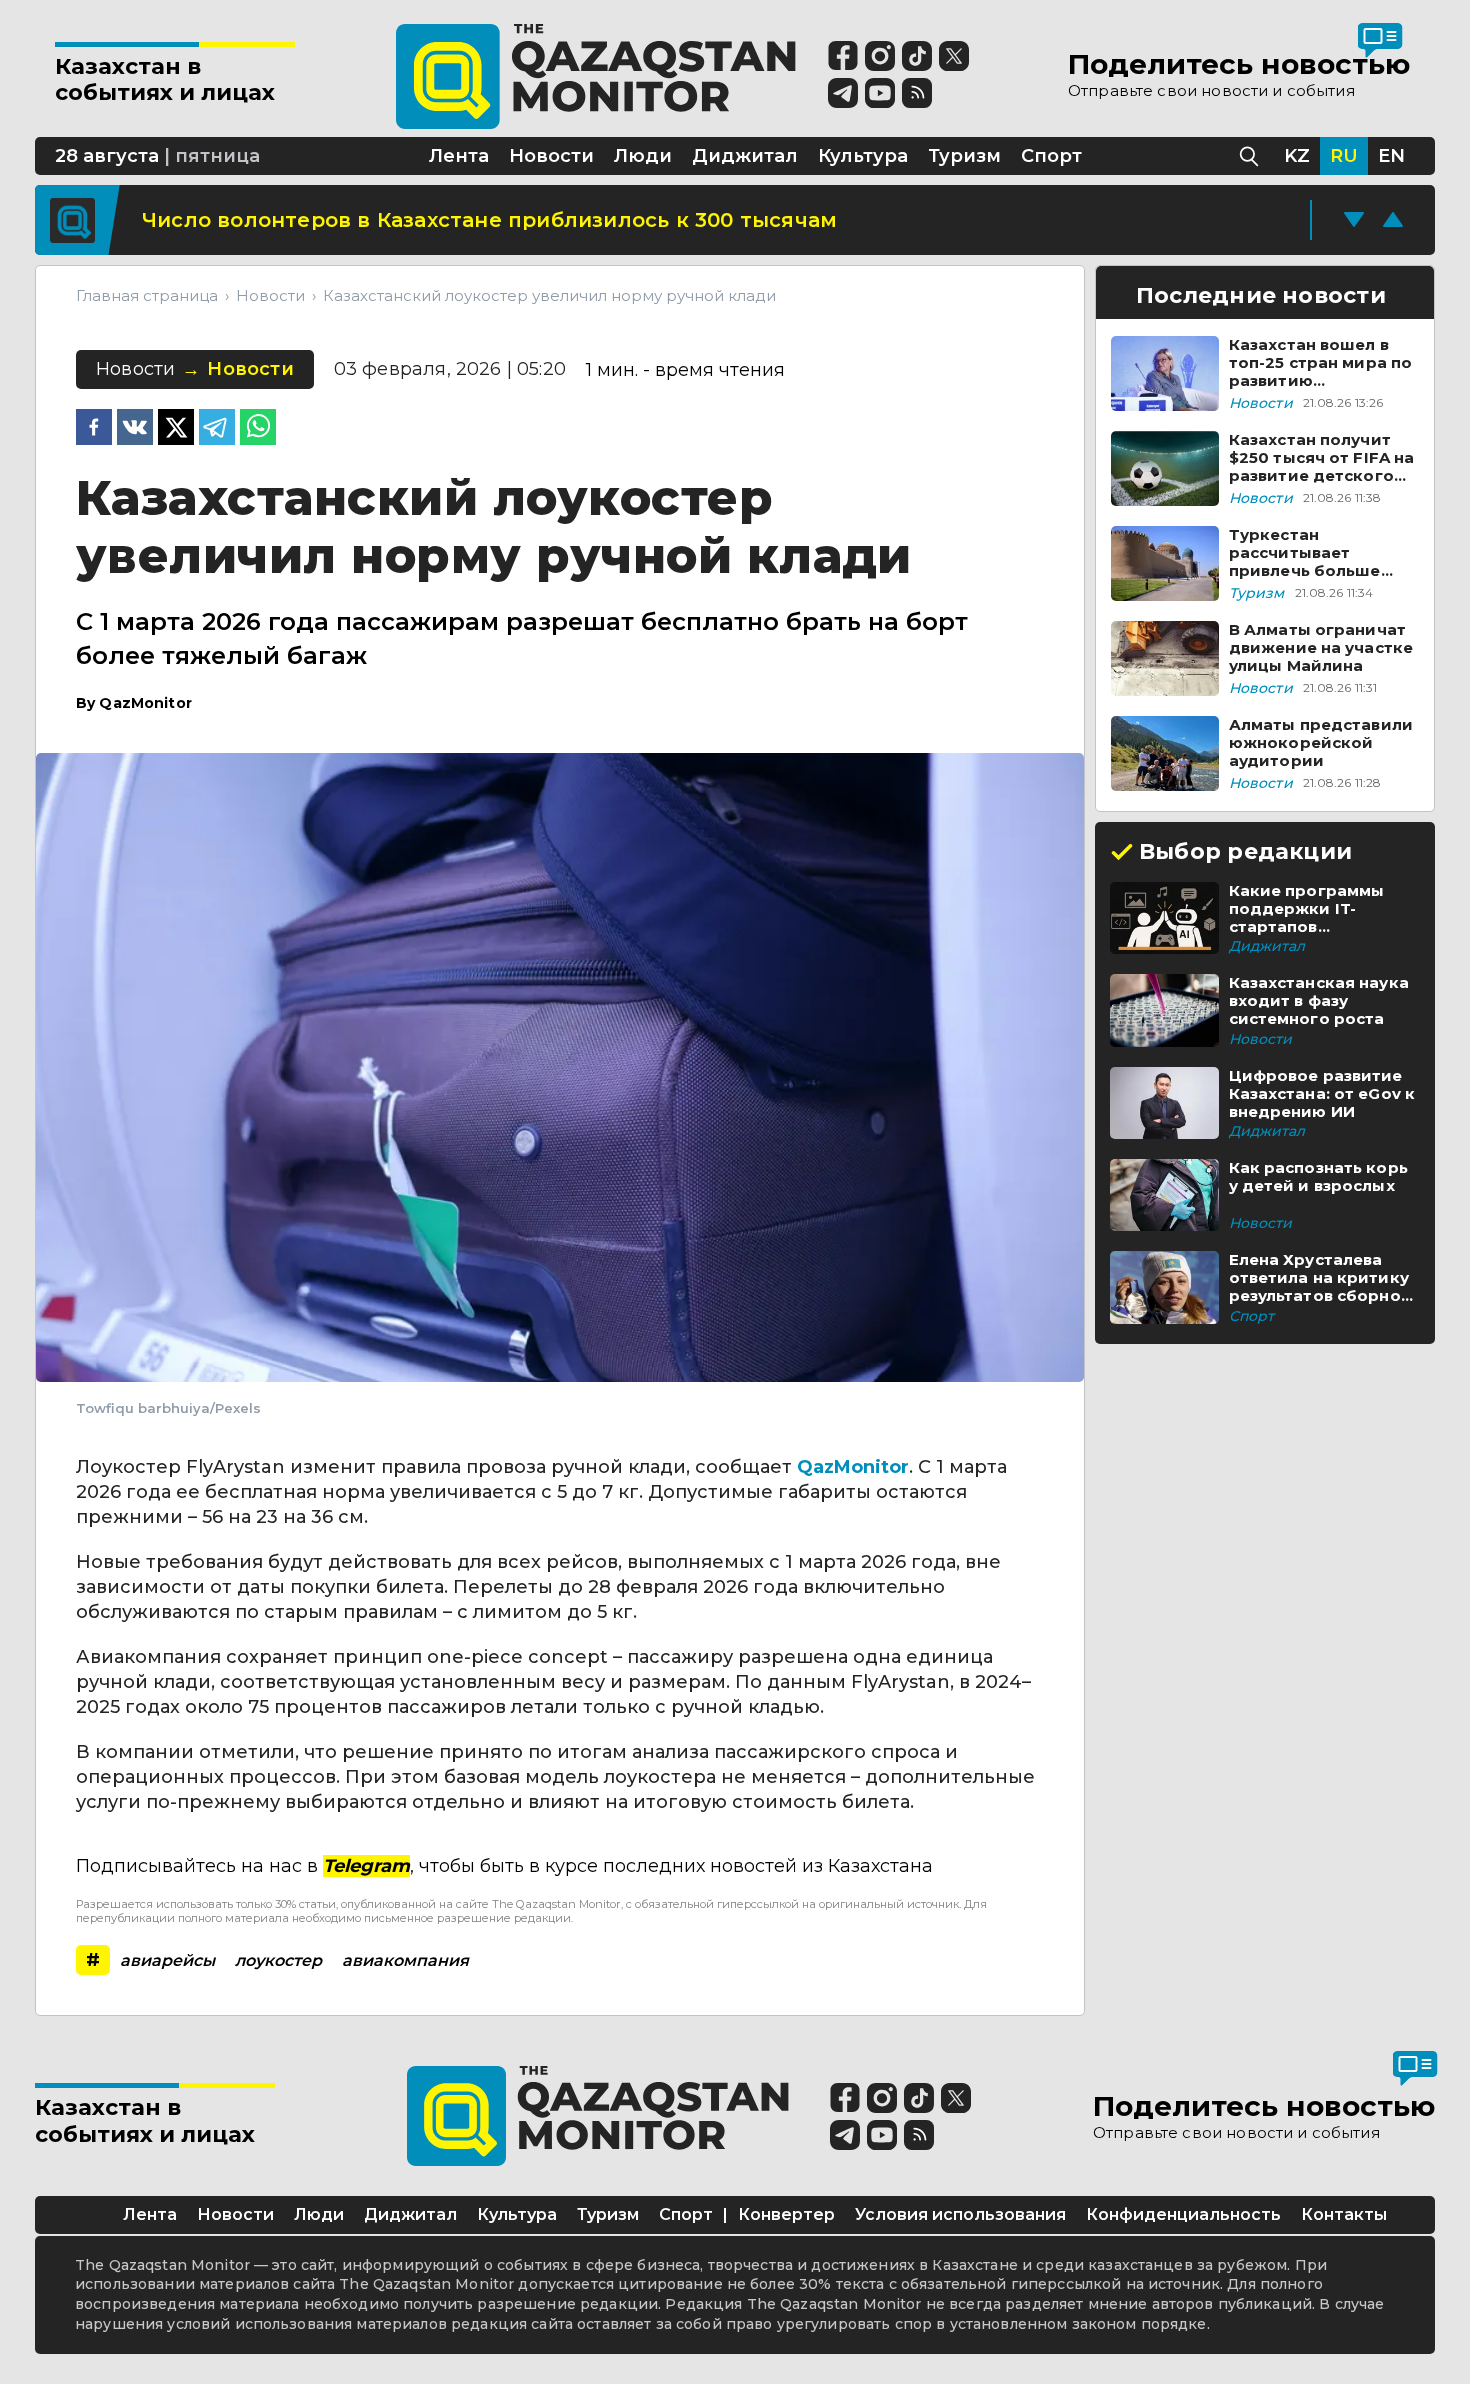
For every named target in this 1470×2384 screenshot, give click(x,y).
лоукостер (278, 1960)
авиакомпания (405, 1960)
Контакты (1344, 2214)
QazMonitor (853, 1467)
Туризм (608, 2214)
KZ (1297, 156)
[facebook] (94, 429)
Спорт (686, 2214)
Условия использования (960, 2214)
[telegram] (217, 429)
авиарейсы (167, 1960)
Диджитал (410, 2214)
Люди (319, 2214)
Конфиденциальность (1183, 2214)
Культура (517, 2214)
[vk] (135, 429)
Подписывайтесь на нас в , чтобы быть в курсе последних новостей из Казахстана (504, 1866)
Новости (235, 2214)
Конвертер (786, 2214)
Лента (150, 2214)
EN (1391, 156)
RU (1344, 156)
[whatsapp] (258, 429)
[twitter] (176, 429)
